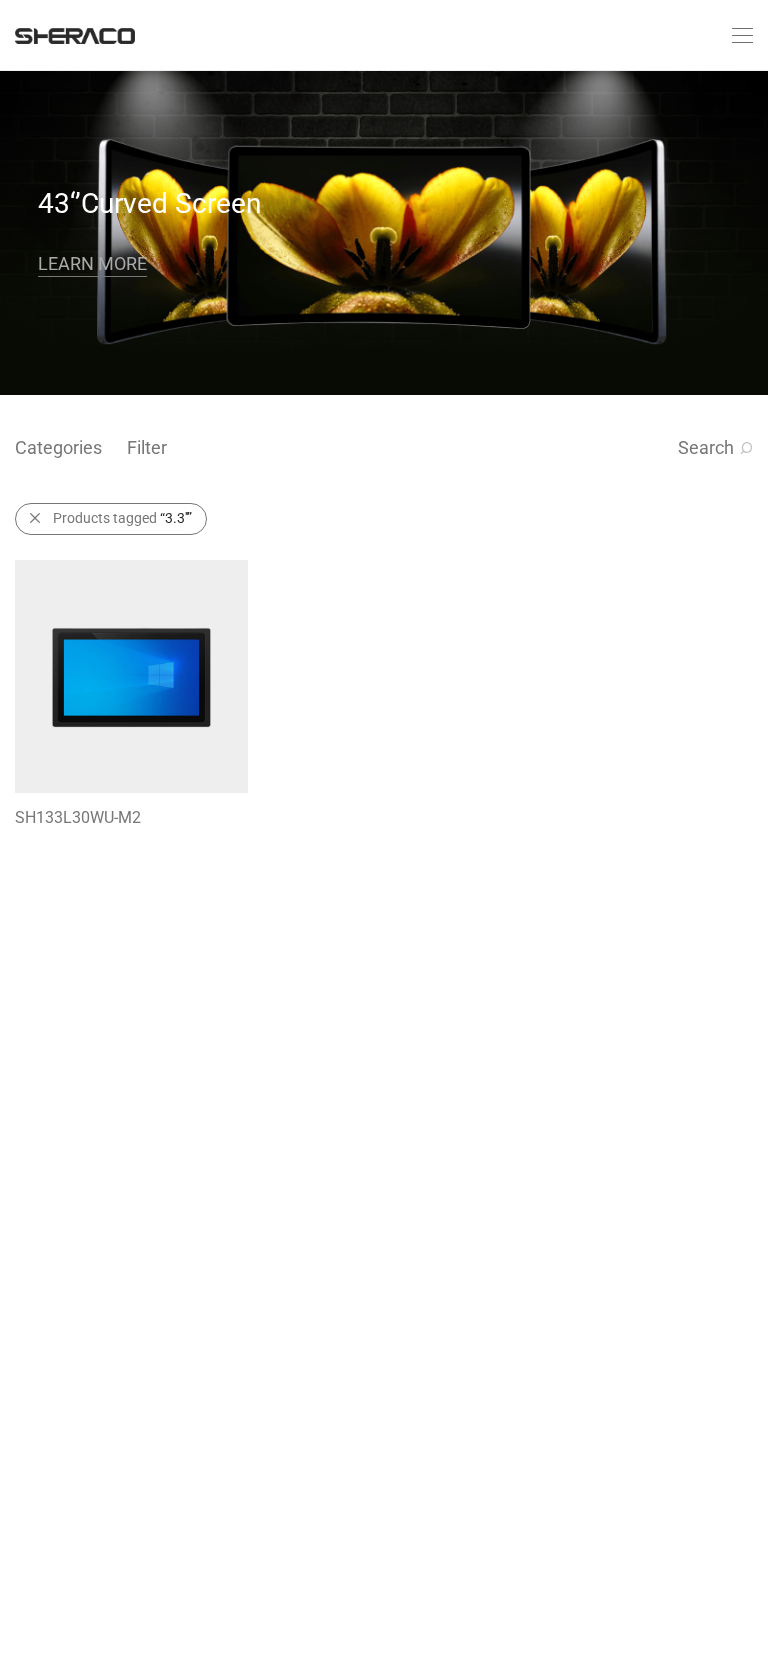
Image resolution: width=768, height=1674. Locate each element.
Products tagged (122, 518)
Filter (147, 447)
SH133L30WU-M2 (78, 817)
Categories (58, 447)
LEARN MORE (92, 263)
